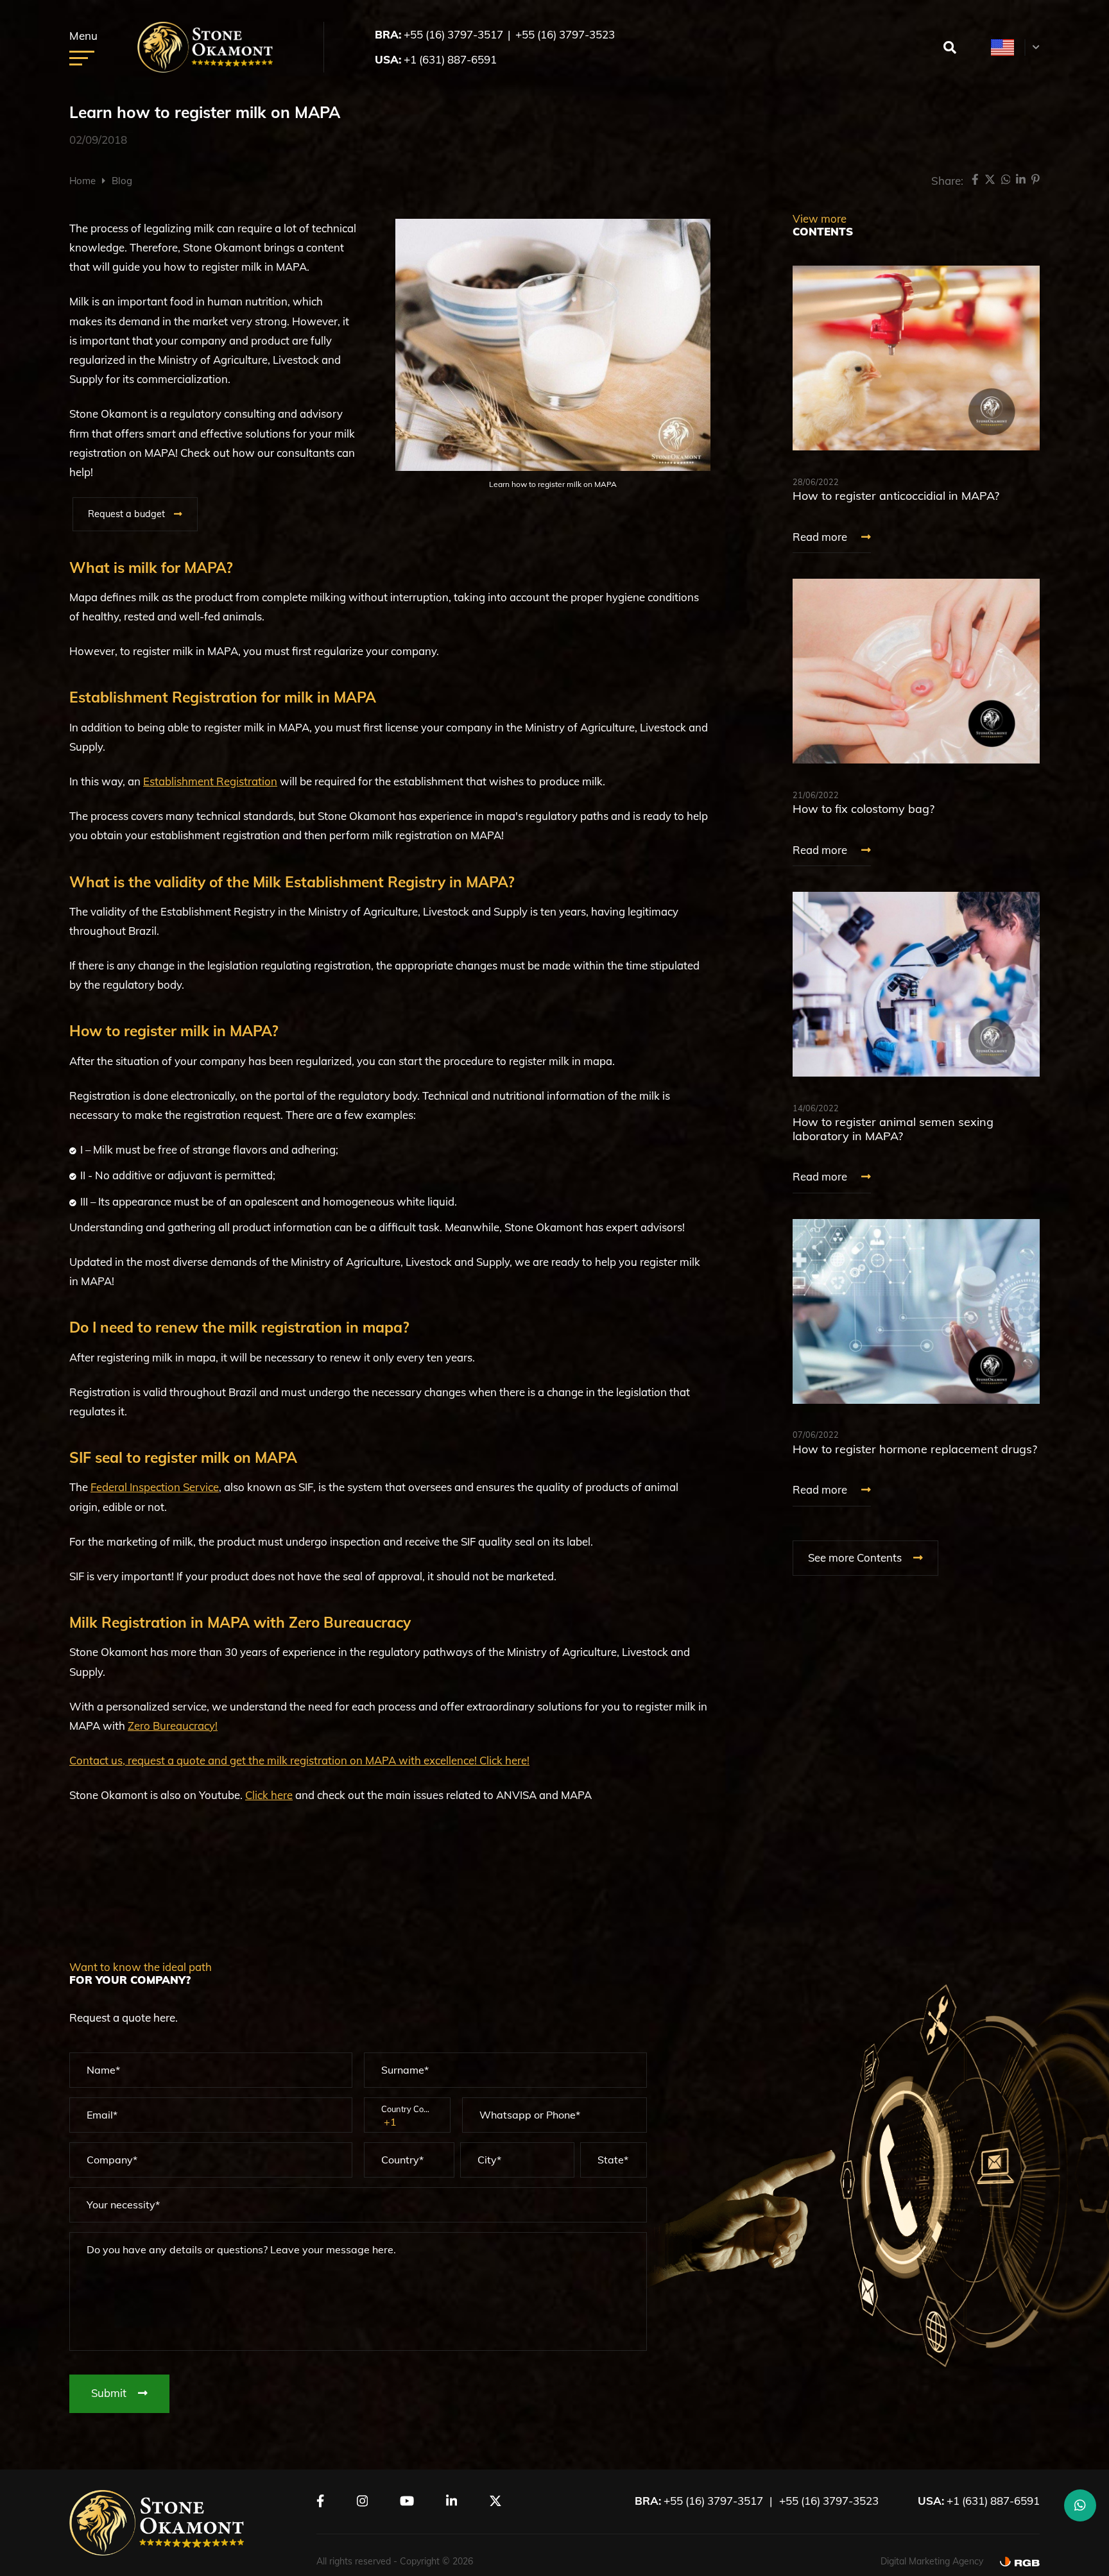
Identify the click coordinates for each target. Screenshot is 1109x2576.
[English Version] (1003, 47)
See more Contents (856, 1557)
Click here (269, 1795)
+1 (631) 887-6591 (450, 59)
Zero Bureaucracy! (173, 1726)
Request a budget (126, 514)
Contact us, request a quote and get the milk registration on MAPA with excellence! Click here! (299, 1760)
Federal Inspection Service (155, 1487)
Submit (110, 2393)
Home (82, 181)
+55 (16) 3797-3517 (453, 34)
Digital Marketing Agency (932, 2561)
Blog (122, 181)
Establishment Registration (210, 781)
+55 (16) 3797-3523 (565, 34)
